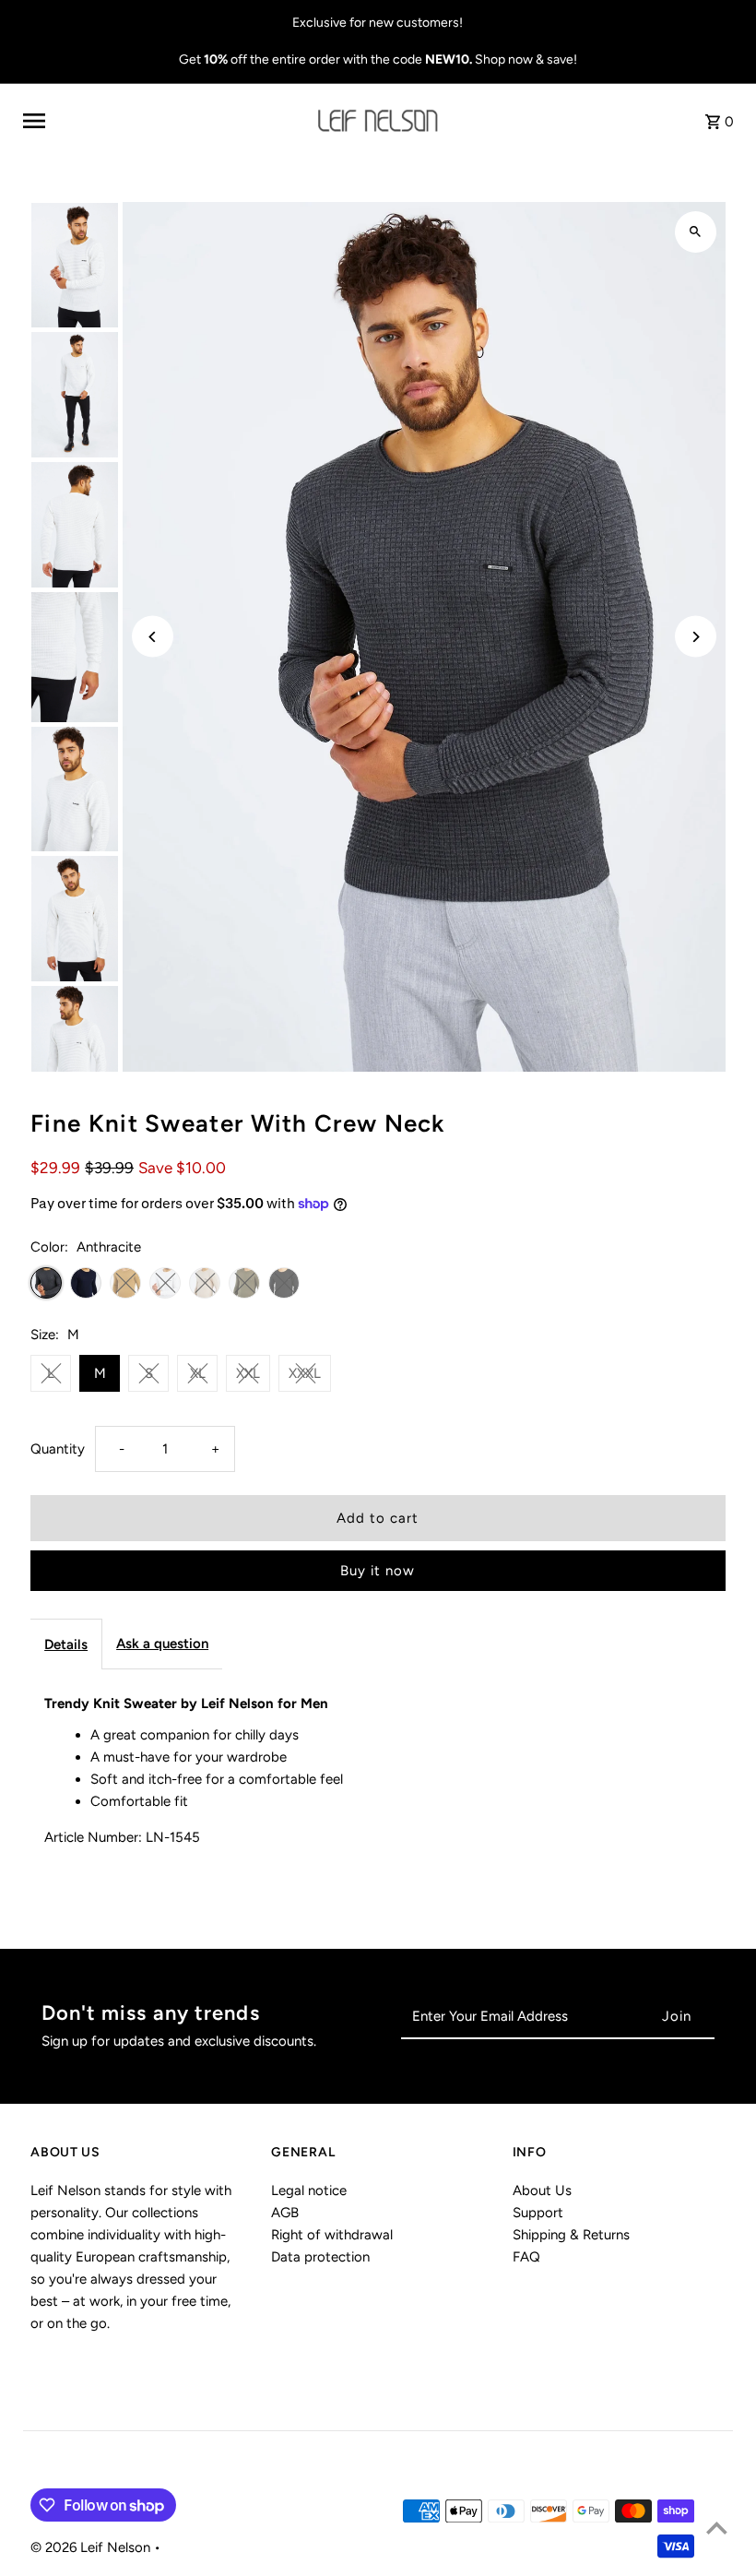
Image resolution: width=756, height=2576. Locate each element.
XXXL (305, 1373)
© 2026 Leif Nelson (92, 2547)
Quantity (58, 1449)
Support (538, 2213)
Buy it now (378, 1571)
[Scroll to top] (717, 2528)
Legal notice (309, 2190)
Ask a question (162, 1644)
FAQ (526, 2257)
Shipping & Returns (571, 2235)
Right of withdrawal (332, 2235)
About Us (542, 2190)
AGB (285, 2213)
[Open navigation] (163, 121)
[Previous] (153, 637)
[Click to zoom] (696, 232)
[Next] (696, 637)
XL (198, 1373)
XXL (248, 1373)
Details (66, 1644)
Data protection (320, 2257)
